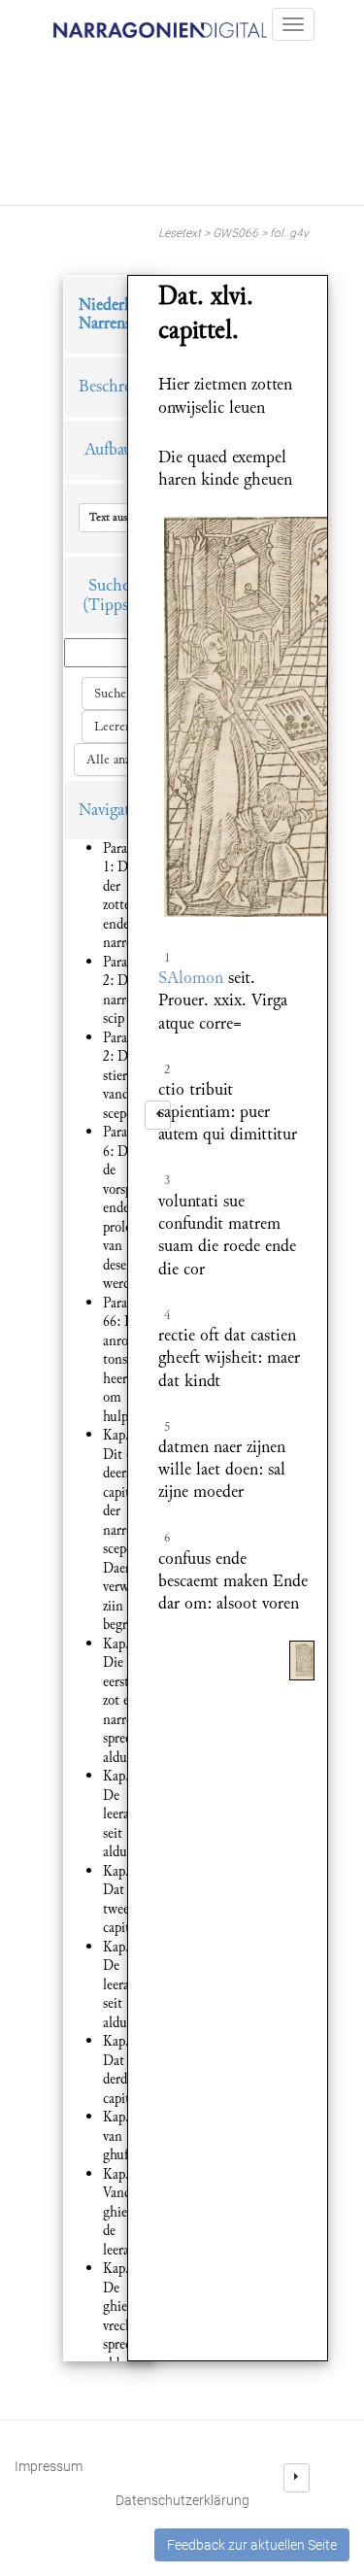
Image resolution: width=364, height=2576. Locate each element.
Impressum (49, 2466)
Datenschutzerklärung (182, 2500)
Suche (109, 585)
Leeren (113, 727)
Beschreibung (124, 386)
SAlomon (191, 978)
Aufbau (108, 449)
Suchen (114, 694)
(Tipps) (108, 605)
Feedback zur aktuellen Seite (252, 2545)
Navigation (116, 810)
